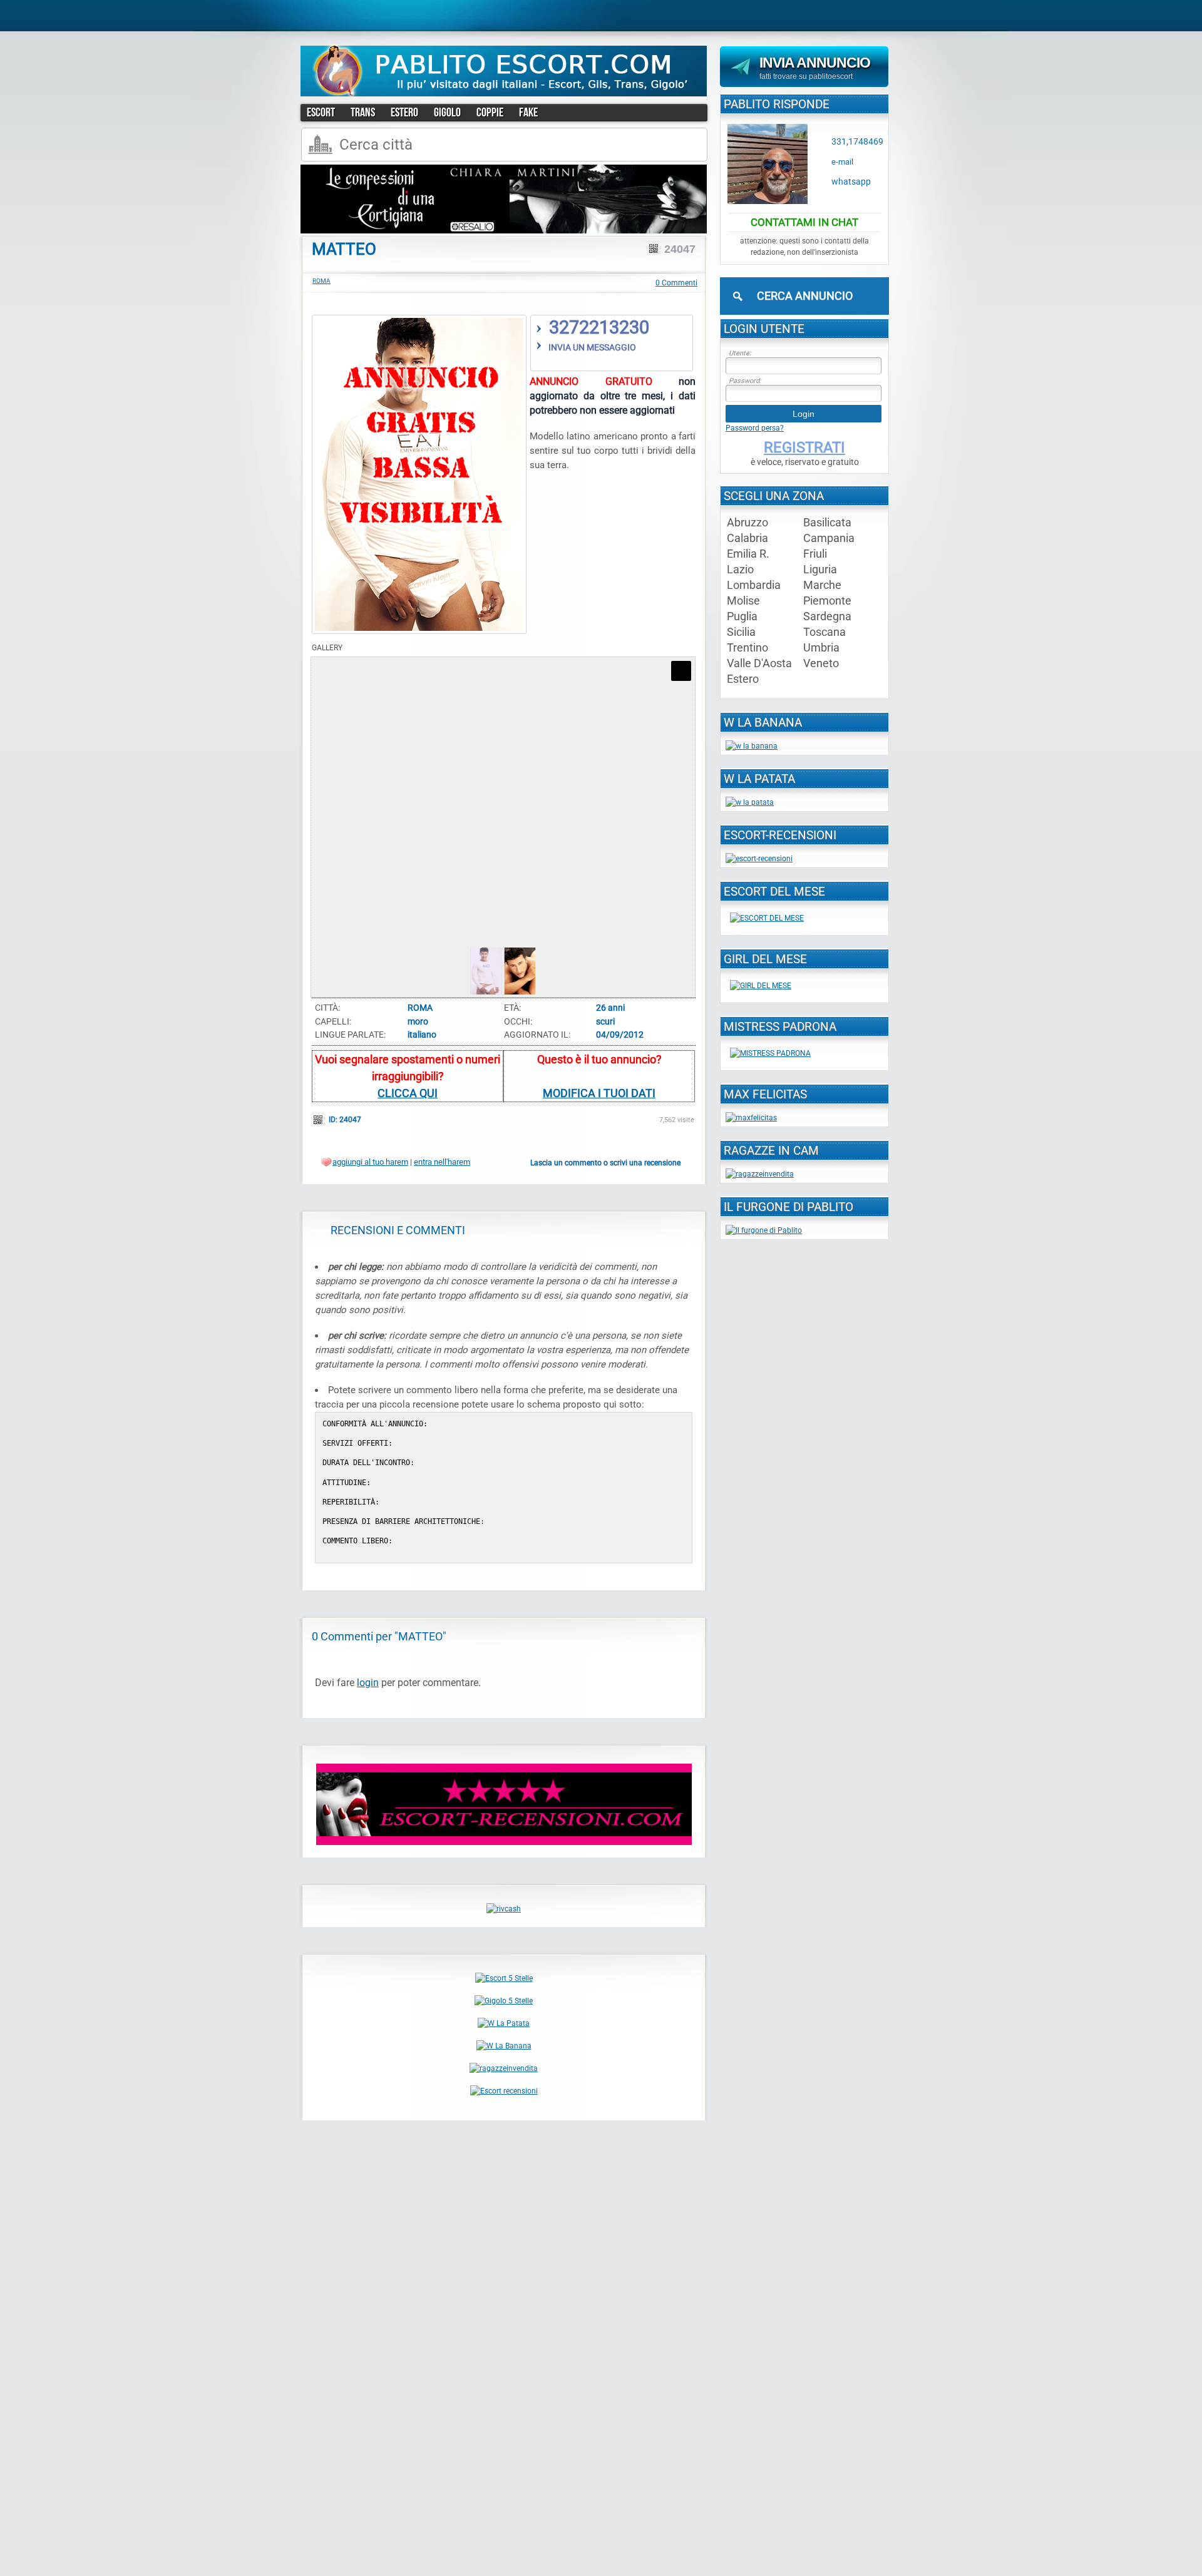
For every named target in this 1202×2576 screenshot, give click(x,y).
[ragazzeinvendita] (504, 2068)
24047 (680, 249)
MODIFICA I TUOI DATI (599, 1093)
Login (804, 414)
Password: (745, 381)
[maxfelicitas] (751, 1118)
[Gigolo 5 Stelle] (504, 2001)
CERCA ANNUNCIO (805, 296)
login (368, 1683)
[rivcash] (504, 1909)
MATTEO (344, 249)
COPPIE (490, 112)
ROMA (321, 281)
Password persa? (755, 428)
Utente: (740, 353)
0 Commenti (676, 283)
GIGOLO (447, 112)
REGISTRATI (804, 447)
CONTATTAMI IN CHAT (804, 222)
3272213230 (599, 327)
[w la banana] (752, 746)
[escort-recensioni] (504, 1843)
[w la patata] (750, 802)
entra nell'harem (442, 1162)
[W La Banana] (504, 2046)
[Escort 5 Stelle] (504, 1978)
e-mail (842, 162)
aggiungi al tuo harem (370, 1162)
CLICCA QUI (408, 1093)
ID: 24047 (346, 1120)
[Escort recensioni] (504, 2091)
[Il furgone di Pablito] (764, 1230)
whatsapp (851, 182)
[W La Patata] (504, 2023)
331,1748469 (857, 142)
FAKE (528, 112)
